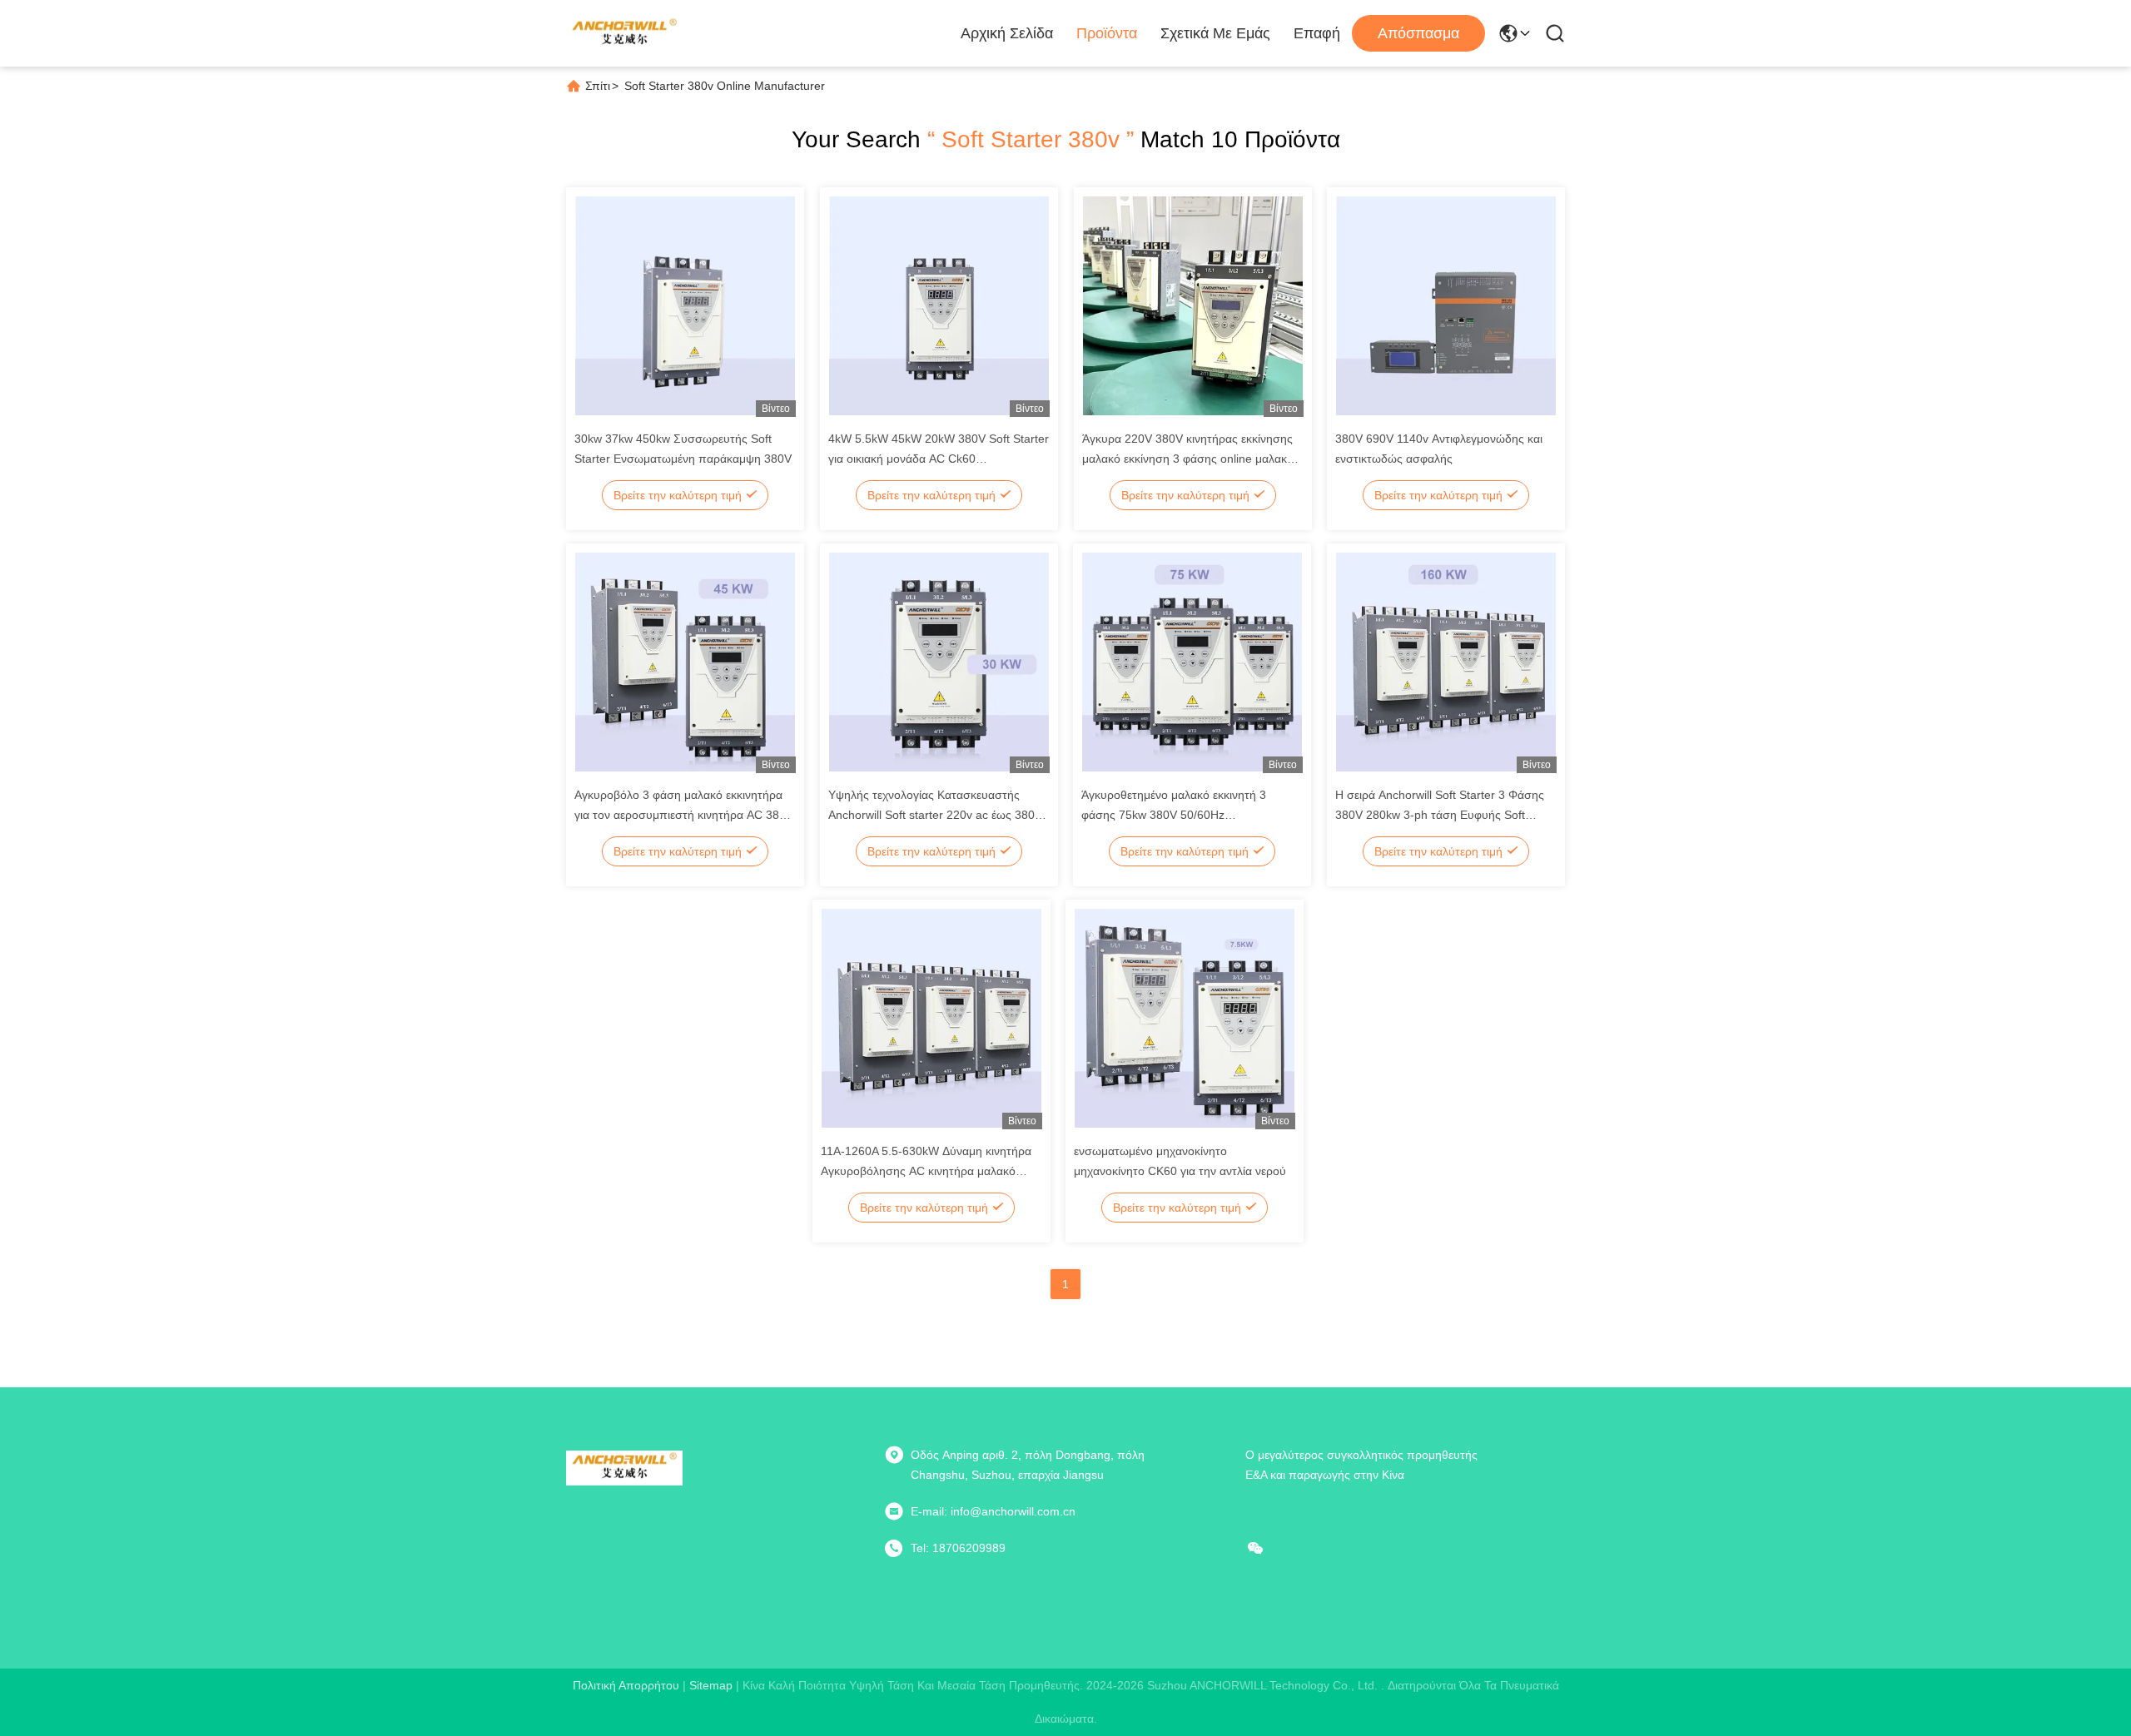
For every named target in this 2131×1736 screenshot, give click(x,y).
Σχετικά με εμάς (1215, 33)
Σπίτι (598, 86)
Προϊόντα (1107, 33)
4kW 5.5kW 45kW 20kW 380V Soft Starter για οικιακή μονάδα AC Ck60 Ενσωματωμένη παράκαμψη (939, 459)
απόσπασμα (1418, 33)
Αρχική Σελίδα (1007, 33)
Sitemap (711, 1685)
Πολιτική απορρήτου (626, 1685)
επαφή (1317, 33)
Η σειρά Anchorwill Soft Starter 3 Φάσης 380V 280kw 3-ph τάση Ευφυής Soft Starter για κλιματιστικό (1440, 815)
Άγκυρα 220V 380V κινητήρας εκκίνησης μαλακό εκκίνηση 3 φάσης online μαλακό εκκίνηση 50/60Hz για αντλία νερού (1188, 459)
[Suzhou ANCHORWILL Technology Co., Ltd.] (624, 33)
